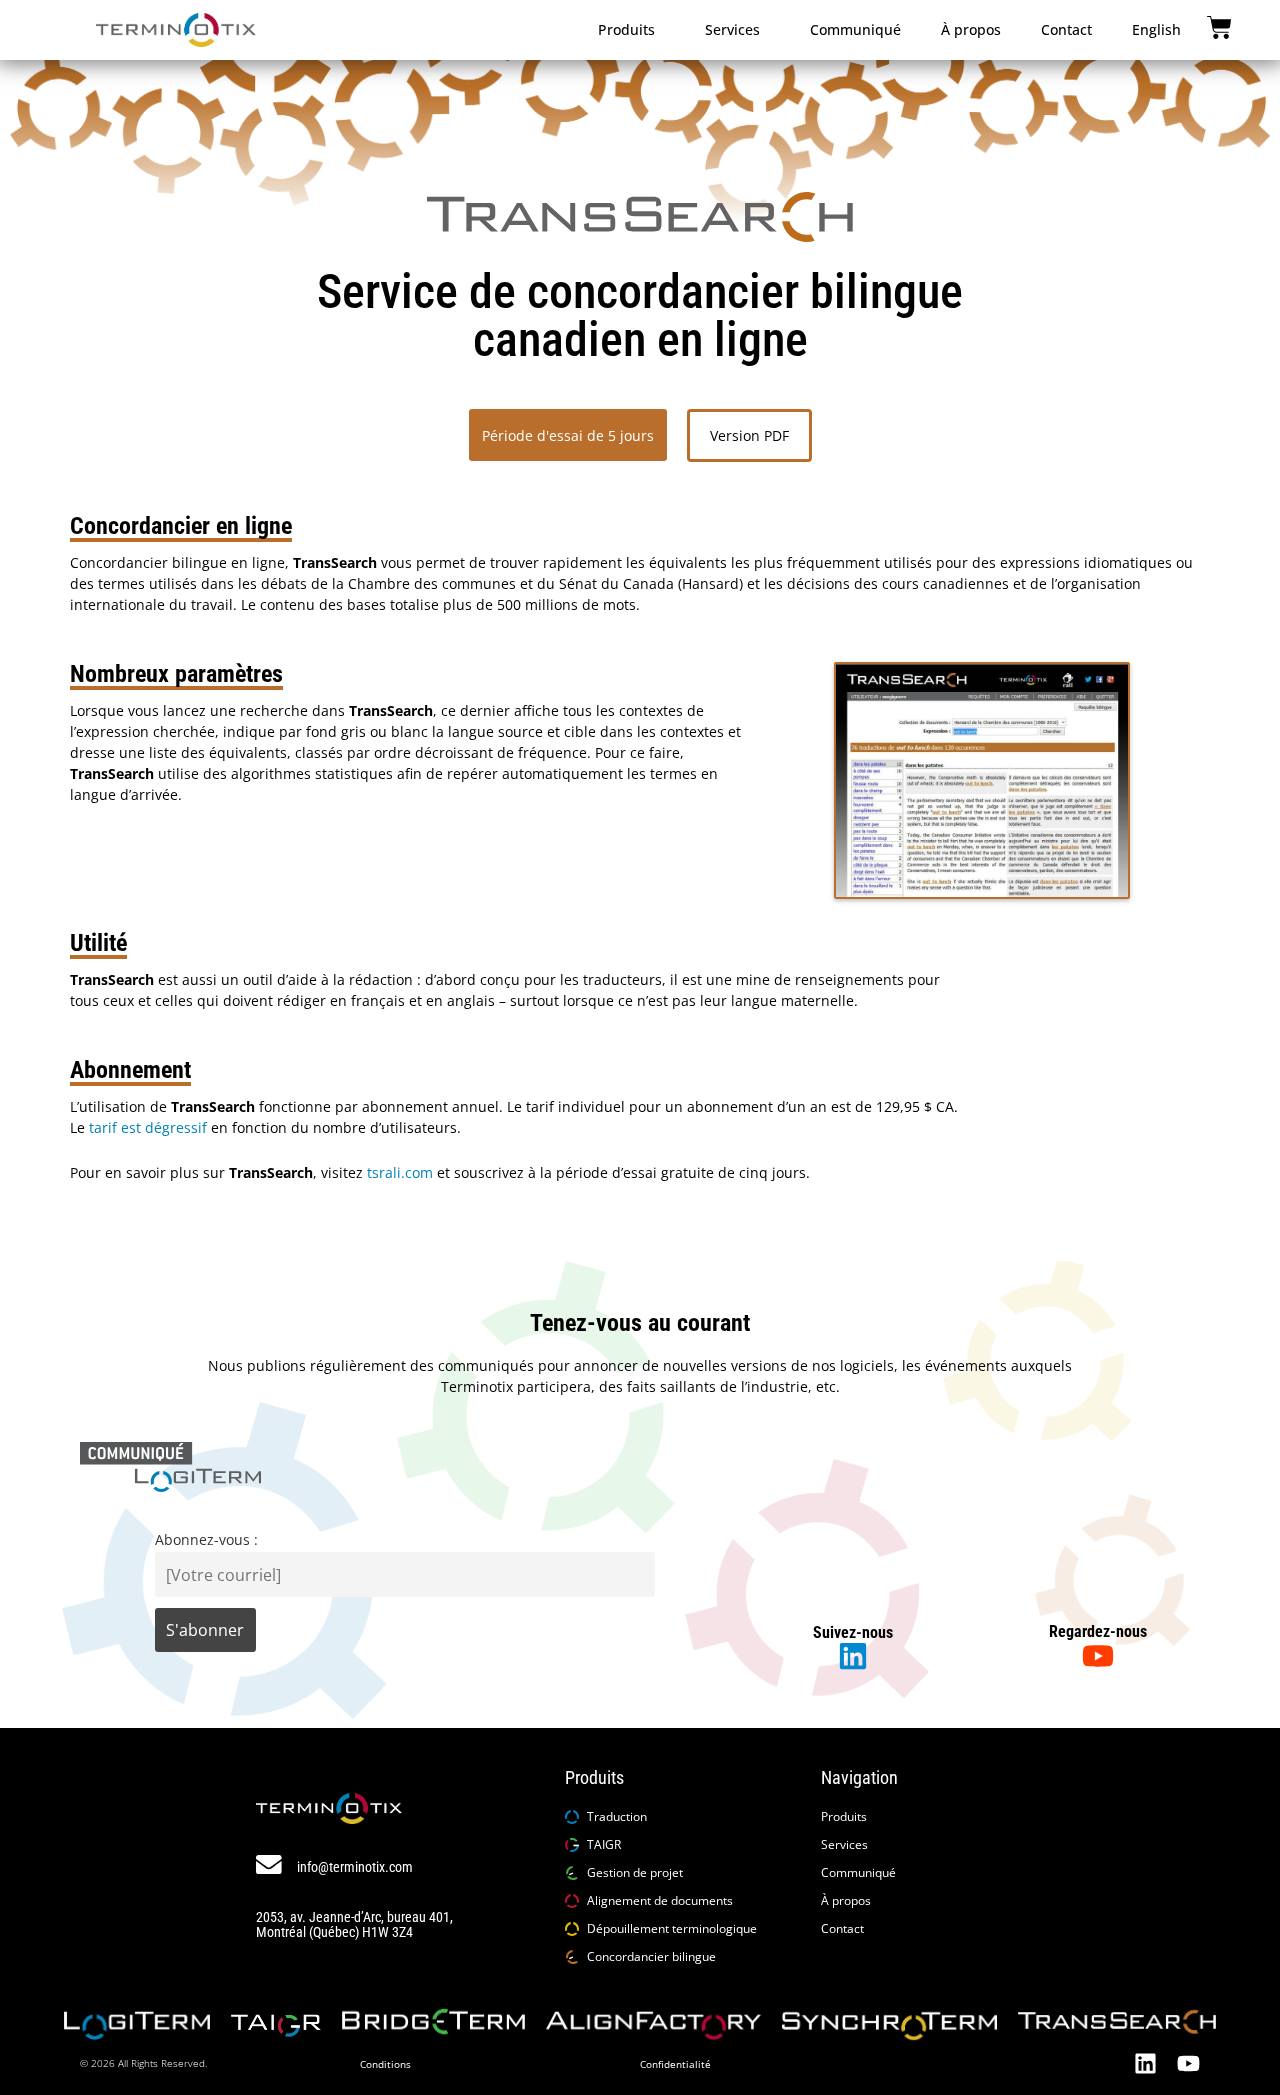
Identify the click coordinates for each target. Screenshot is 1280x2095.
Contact (1066, 29)
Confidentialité (675, 2064)
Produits (626, 29)
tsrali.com (400, 1172)
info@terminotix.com (355, 1867)
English (1156, 29)
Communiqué (855, 29)
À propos (971, 29)
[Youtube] (1188, 2063)
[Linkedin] (1145, 2063)
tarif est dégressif (146, 1127)
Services (732, 29)
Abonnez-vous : (206, 1539)
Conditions (385, 2064)
